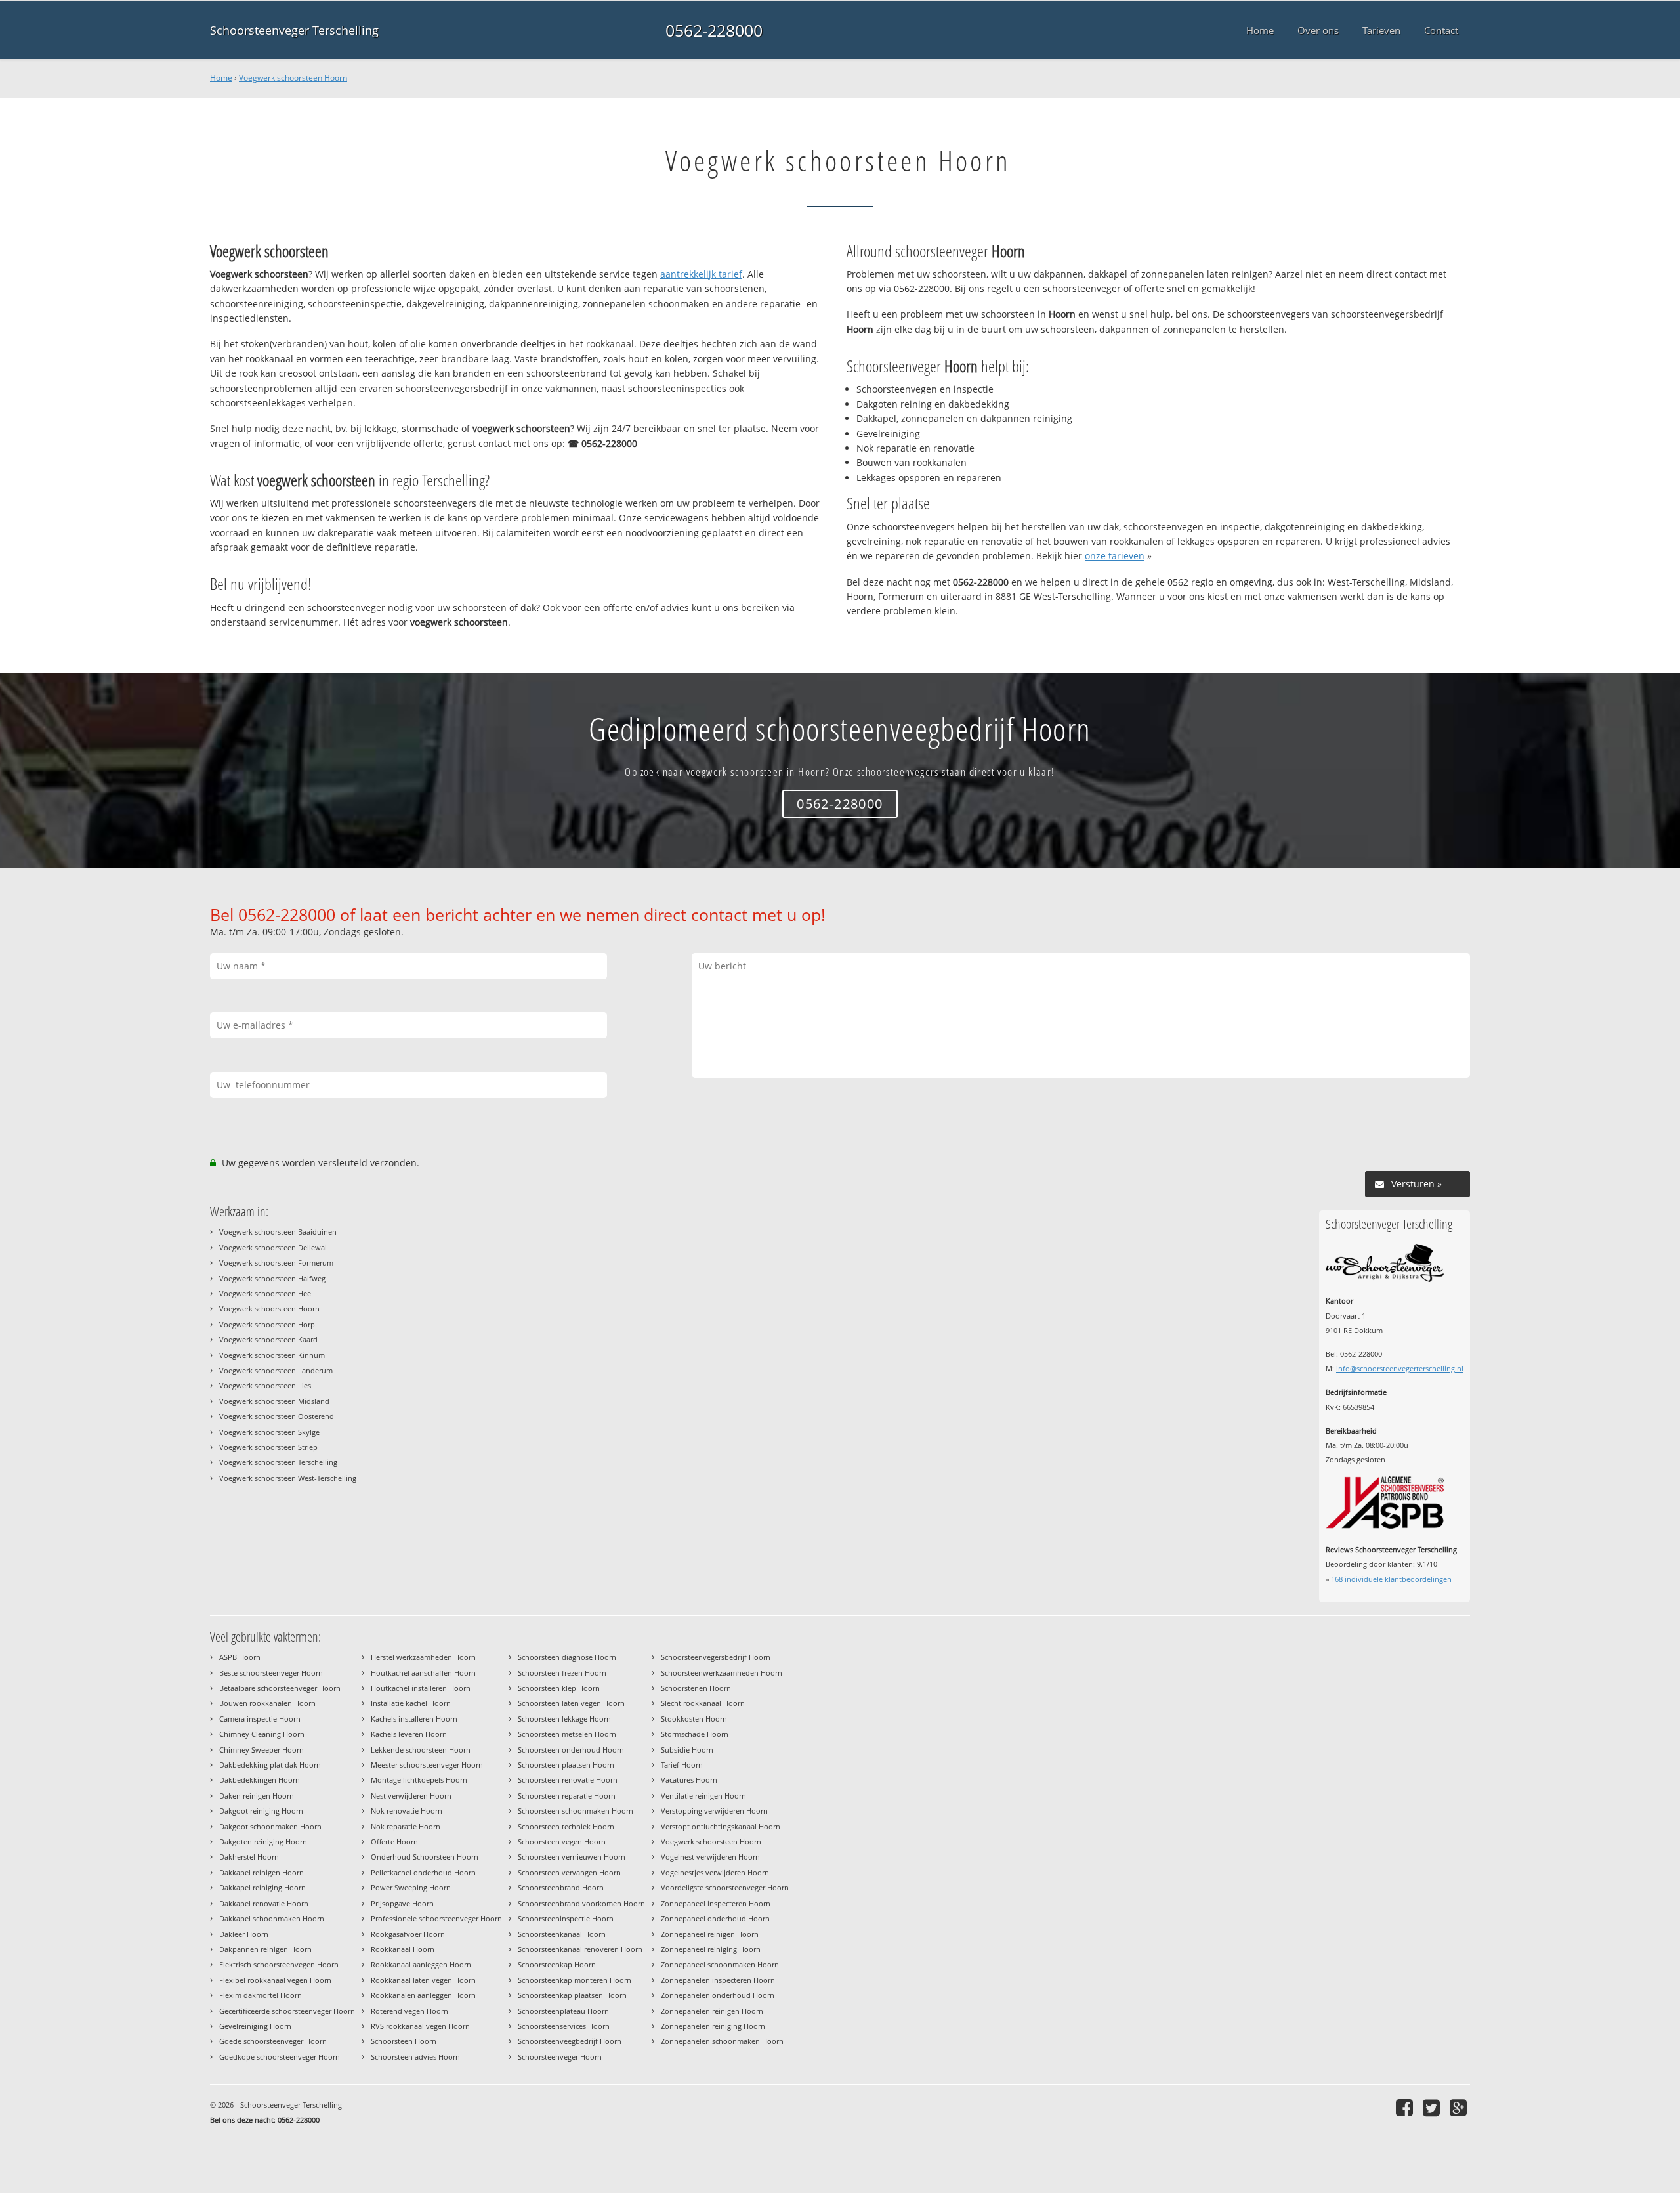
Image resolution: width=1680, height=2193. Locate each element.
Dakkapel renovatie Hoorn (264, 1903)
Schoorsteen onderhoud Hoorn (571, 1750)
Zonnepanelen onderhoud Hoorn (718, 1995)
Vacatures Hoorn (689, 1780)
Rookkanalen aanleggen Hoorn (423, 1995)
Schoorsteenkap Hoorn (557, 1964)
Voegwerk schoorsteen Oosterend (277, 1416)
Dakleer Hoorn (244, 1934)
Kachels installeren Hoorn (414, 1719)
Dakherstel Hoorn (249, 1857)
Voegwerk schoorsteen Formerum (276, 1263)
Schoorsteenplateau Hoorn (563, 2011)
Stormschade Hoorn (695, 1734)
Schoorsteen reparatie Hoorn (567, 1796)
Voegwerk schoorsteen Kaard (268, 1339)
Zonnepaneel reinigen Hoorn (710, 1934)
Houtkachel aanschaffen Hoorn (423, 1673)
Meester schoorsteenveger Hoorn (427, 1765)
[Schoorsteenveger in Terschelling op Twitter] (1433, 2107)
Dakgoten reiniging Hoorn (263, 1842)
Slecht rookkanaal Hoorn (703, 1703)
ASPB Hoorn (240, 1657)
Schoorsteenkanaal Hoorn (562, 1934)
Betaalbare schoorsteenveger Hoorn (280, 1688)
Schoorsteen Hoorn (404, 2041)
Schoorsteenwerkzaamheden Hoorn (722, 1673)
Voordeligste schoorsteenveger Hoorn (725, 1887)
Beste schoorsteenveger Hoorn (271, 1673)
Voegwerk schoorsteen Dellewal (273, 1247)
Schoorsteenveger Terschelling (294, 30)
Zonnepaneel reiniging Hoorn (711, 1949)
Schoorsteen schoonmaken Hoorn (576, 1811)
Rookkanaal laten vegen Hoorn (423, 1980)
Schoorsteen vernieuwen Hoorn (572, 1857)
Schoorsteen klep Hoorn (559, 1688)
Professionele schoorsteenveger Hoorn (436, 1918)
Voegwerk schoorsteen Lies (265, 1385)
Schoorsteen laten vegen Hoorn (571, 1703)
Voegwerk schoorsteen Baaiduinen (278, 1232)
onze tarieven (1115, 556)
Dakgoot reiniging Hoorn (261, 1811)
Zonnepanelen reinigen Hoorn (712, 2011)
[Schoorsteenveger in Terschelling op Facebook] (1406, 2107)
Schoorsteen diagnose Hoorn (567, 1657)
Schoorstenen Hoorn (696, 1688)
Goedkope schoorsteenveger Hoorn (280, 2057)
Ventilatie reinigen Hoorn (703, 1796)
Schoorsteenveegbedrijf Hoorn (570, 2041)
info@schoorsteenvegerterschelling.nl (1400, 1368)
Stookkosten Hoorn (694, 1719)
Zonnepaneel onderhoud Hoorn (715, 1918)
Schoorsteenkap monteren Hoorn (575, 1980)
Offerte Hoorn (394, 1842)
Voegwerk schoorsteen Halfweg (272, 1278)
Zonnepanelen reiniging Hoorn (713, 2026)
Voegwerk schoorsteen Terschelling (278, 1462)
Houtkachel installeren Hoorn (421, 1688)
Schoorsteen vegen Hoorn (562, 1842)
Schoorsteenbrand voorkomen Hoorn (581, 1903)
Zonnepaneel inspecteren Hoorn (716, 1903)
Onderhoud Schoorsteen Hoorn (425, 1857)
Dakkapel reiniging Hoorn (262, 1887)
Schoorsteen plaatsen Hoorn (566, 1765)
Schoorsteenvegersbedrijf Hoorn (716, 1657)
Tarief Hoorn (682, 1765)
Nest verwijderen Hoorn (411, 1796)
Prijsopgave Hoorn (402, 1903)
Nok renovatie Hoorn (407, 1811)
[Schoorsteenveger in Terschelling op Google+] (1460, 2107)
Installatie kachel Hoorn (411, 1703)
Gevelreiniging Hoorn (255, 2026)
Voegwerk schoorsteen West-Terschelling (288, 1478)
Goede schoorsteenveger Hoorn (273, 2041)
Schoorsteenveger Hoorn (560, 2057)
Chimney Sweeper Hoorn (262, 1750)
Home (221, 78)
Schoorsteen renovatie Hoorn (568, 1780)
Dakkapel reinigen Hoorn (262, 1872)
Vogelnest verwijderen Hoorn (710, 1857)
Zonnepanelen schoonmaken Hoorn (722, 2041)
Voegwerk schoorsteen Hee (265, 1293)
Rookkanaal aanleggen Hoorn (421, 1964)
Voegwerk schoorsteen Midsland (274, 1401)
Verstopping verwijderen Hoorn (714, 1811)
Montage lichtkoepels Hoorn (419, 1780)
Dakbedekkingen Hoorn (260, 1780)
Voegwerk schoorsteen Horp (267, 1324)
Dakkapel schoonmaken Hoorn (272, 1918)
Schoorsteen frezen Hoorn (562, 1673)
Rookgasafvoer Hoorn (408, 1934)
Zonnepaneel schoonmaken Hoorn (720, 1964)
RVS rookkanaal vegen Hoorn (420, 2026)
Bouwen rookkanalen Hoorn (267, 1703)
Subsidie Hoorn (687, 1750)
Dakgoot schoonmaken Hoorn (270, 1826)
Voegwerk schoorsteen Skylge (269, 1432)
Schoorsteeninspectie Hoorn (566, 1918)
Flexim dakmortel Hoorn (261, 1995)
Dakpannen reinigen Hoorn (265, 1949)
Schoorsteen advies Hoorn (415, 2057)
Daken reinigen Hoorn (257, 1796)
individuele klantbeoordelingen (1391, 1579)
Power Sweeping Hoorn (411, 1887)
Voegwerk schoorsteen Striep (268, 1447)
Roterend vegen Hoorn (409, 2011)
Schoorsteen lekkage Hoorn (564, 1719)
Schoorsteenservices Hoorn (564, 2026)
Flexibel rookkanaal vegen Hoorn (275, 1980)
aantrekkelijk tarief (701, 274)
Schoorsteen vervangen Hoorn (569, 1872)
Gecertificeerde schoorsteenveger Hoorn (287, 2011)
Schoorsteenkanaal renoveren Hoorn (580, 1949)
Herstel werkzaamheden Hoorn (423, 1657)
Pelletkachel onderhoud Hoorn (423, 1872)
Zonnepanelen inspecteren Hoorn (718, 1980)
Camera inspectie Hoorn (260, 1719)
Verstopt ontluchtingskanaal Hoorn (721, 1826)
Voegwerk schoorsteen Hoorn (293, 78)
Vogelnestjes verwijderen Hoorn (715, 1872)
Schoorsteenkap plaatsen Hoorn (572, 1995)
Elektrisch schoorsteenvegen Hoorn (279, 1964)
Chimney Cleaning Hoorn (262, 1734)
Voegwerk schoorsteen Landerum (276, 1370)
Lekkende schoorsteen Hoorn (421, 1750)
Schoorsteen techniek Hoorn (566, 1826)
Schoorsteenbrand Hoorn (561, 1887)
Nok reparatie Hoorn (406, 1826)
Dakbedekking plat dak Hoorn (270, 1765)
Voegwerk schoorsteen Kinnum (272, 1355)
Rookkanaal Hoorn (403, 1949)
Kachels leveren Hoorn (409, 1734)
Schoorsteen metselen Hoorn (567, 1734)
